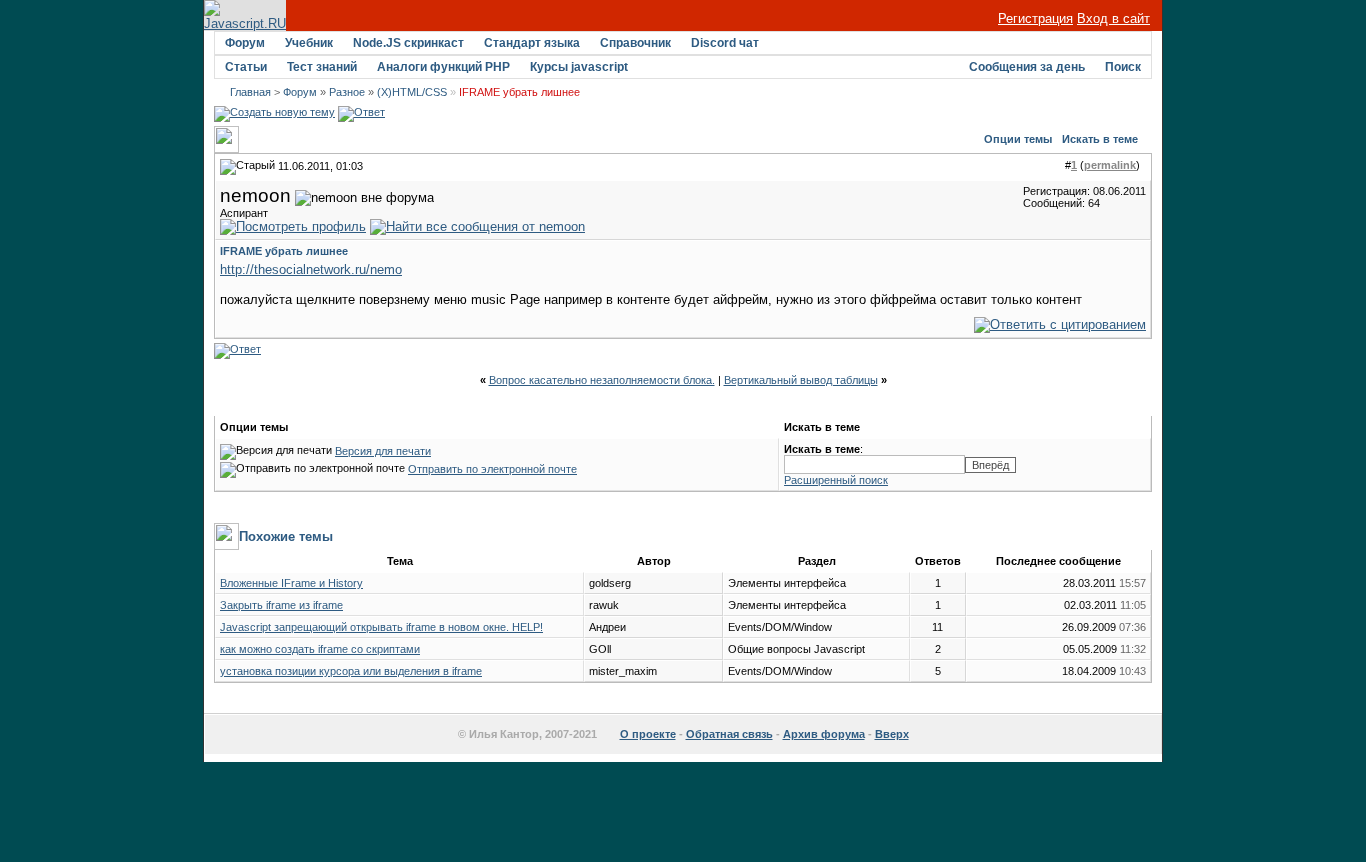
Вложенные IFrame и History (291, 583)
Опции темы (1018, 139)
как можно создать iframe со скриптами (320, 649)
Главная (250, 92)
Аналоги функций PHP (443, 67)
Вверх (892, 734)
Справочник (635, 43)
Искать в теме (1100, 139)
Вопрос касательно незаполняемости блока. (602, 380)
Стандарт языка (532, 43)
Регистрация (1035, 18)
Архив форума (824, 734)
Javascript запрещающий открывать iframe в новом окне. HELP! (381, 627)
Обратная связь (729, 734)
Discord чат (725, 43)
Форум (245, 43)
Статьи (246, 67)
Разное (347, 92)
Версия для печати (383, 451)
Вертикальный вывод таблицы (801, 380)
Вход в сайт (1113, 18)
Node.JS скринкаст (408, 43)
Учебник (309, 43)
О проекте (648, 734)
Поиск (1123, 67)
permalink (1110, 165)
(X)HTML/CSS (412, 92)
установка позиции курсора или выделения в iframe (351, 671)
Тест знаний (322, 67)
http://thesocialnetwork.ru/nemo (311, 269)
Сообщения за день (1027, 67)
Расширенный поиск (836, 480)
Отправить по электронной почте (492, 469)
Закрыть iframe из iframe (281, 605)
